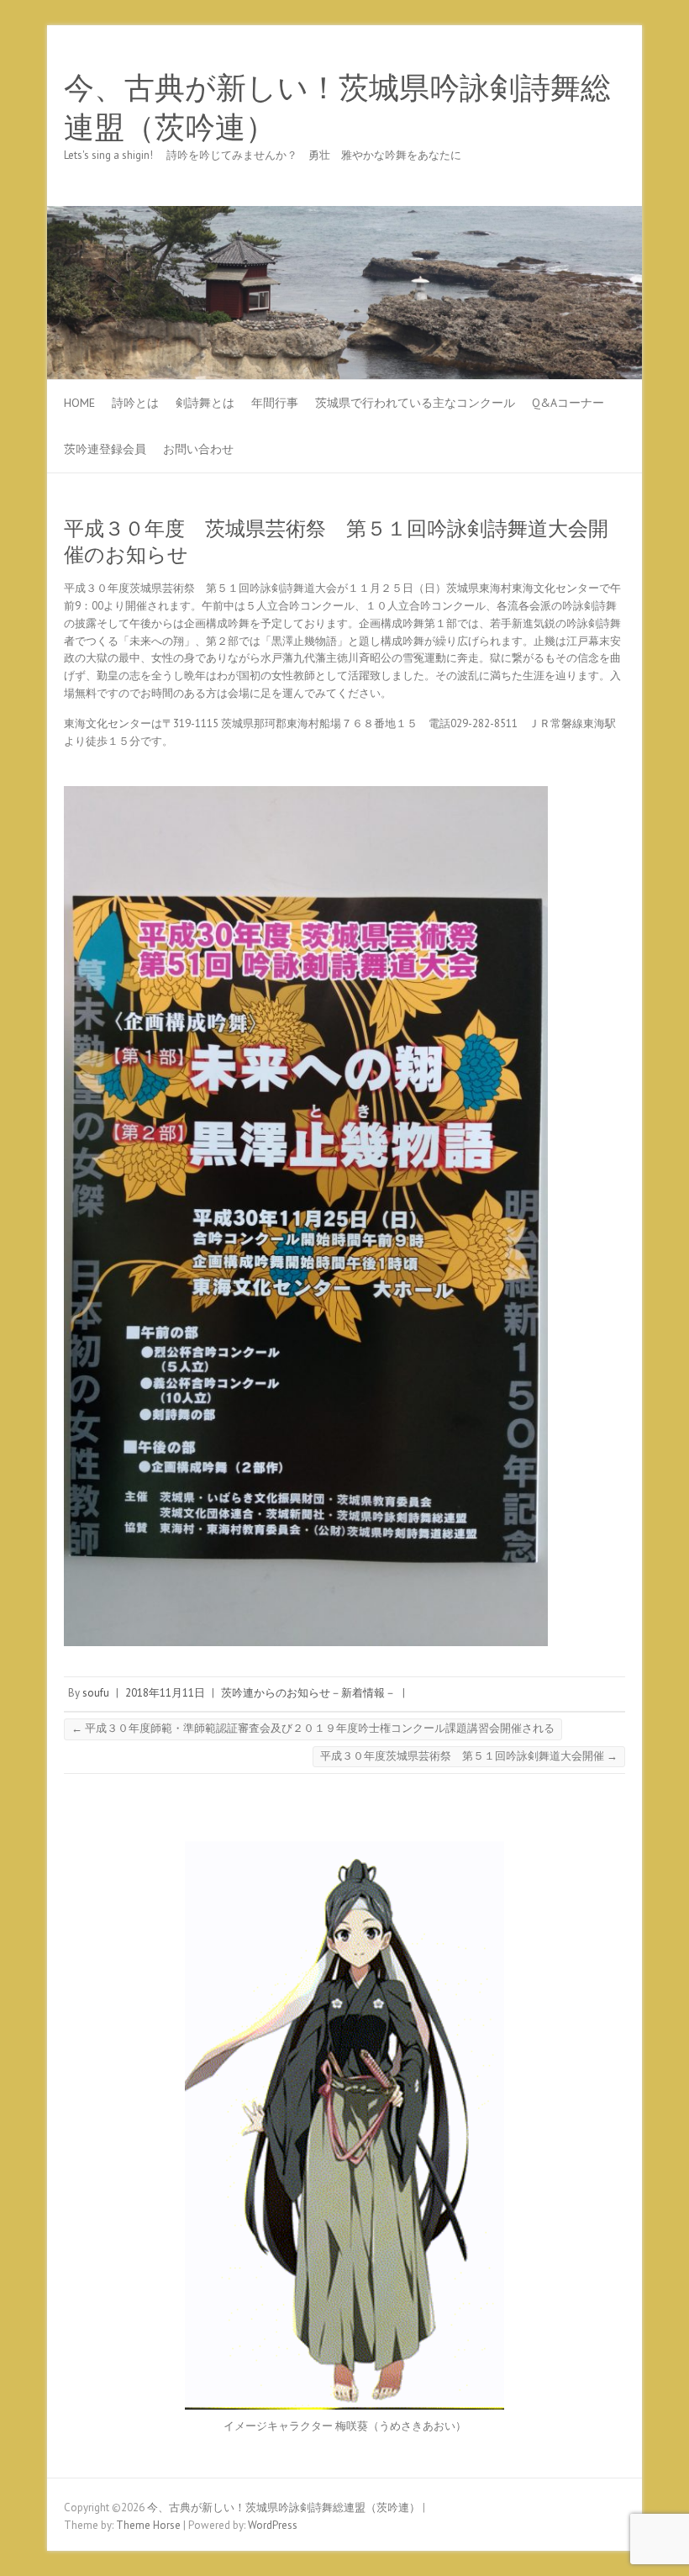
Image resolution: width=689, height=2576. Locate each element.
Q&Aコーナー (568, 403)
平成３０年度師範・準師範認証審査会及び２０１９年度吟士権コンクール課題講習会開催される (313, 1728)
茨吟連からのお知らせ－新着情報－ (308, 1693)
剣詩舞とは (205, 403)
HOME (79, 403)
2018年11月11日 (165, 1693)
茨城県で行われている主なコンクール (415, 403)
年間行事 (275, 403)
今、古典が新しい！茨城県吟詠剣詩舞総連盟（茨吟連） (337, 108)
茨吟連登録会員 (105, 449)
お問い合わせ (198, 449)
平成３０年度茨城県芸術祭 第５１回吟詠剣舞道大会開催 (469, 1756)
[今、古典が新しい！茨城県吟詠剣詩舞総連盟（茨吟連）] (344, 214)
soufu (96, 1693)
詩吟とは (135, 403)
